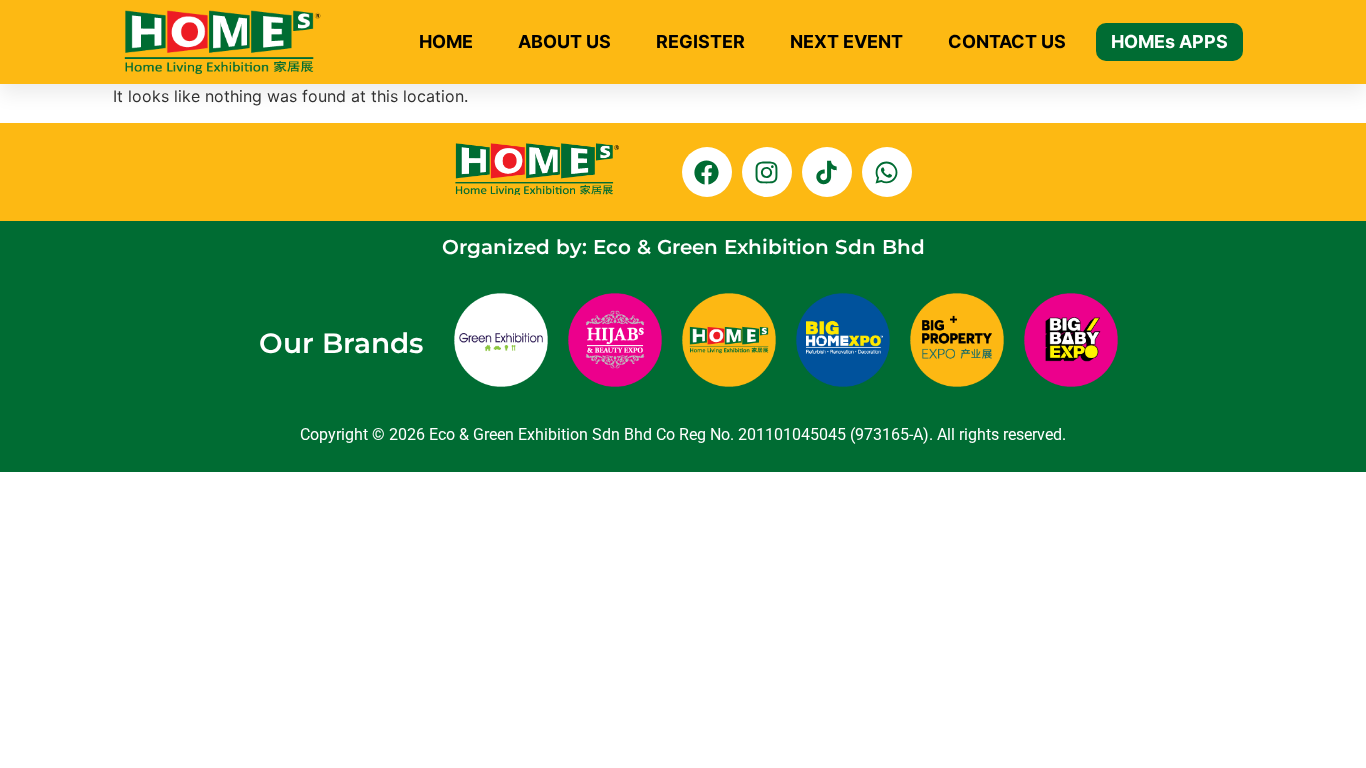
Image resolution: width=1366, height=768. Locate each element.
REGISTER (700, 41)
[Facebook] (707, 172)
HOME (446, 41)
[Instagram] (767, 172)
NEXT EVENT (846, 41)
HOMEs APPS (1169, 41)
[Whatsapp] (887, 172)
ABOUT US (564, 41)
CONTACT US (1007, 41)
